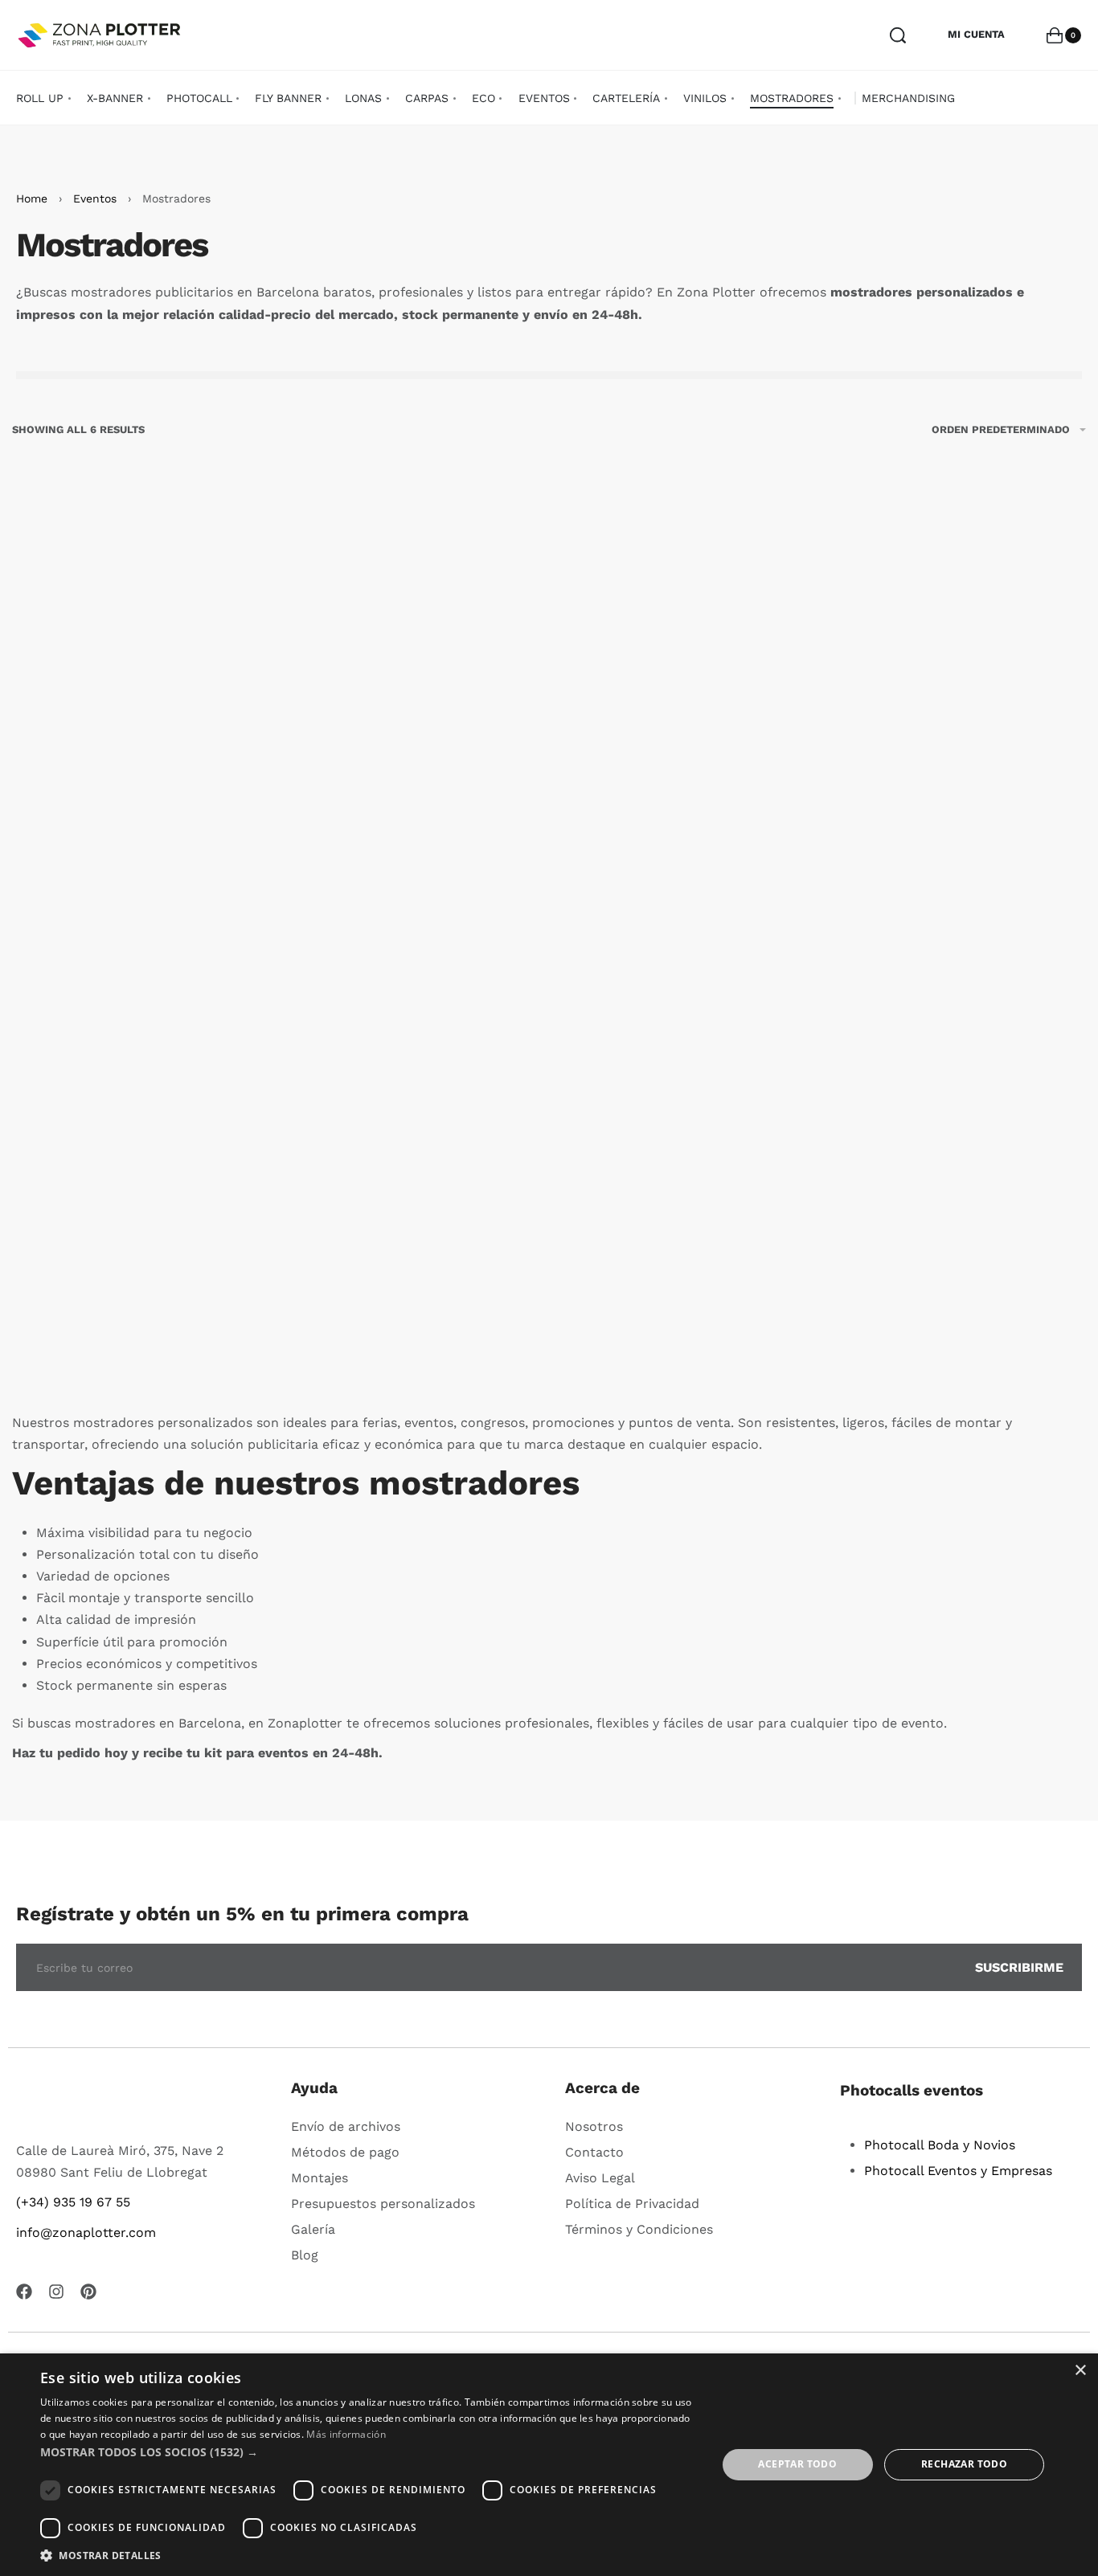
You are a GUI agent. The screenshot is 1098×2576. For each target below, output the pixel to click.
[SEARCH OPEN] (898, 35)
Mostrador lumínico (686, 861)
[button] (137, 915)
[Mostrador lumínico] (686, 684)
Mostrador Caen (412, 1325)
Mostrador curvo (412, 861)
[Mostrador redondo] (961, 684)
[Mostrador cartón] (137, 684)
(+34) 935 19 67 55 (73, 2202)
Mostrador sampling (137, 1325)
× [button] (1080, 2371)
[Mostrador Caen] (412, 1148)
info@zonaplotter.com (86, 2233)
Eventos (95, 198)
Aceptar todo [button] (797, 2464)
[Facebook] (24, 2292)
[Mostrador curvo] (412, 684)
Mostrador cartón (137, 861)
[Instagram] (56, 2292)
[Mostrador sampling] (137, 1148)
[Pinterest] (88, 2292)
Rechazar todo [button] (964, 2464)
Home (32, 198)
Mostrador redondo (961, 861)
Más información (346, 2434)
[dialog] (549, 2465)
